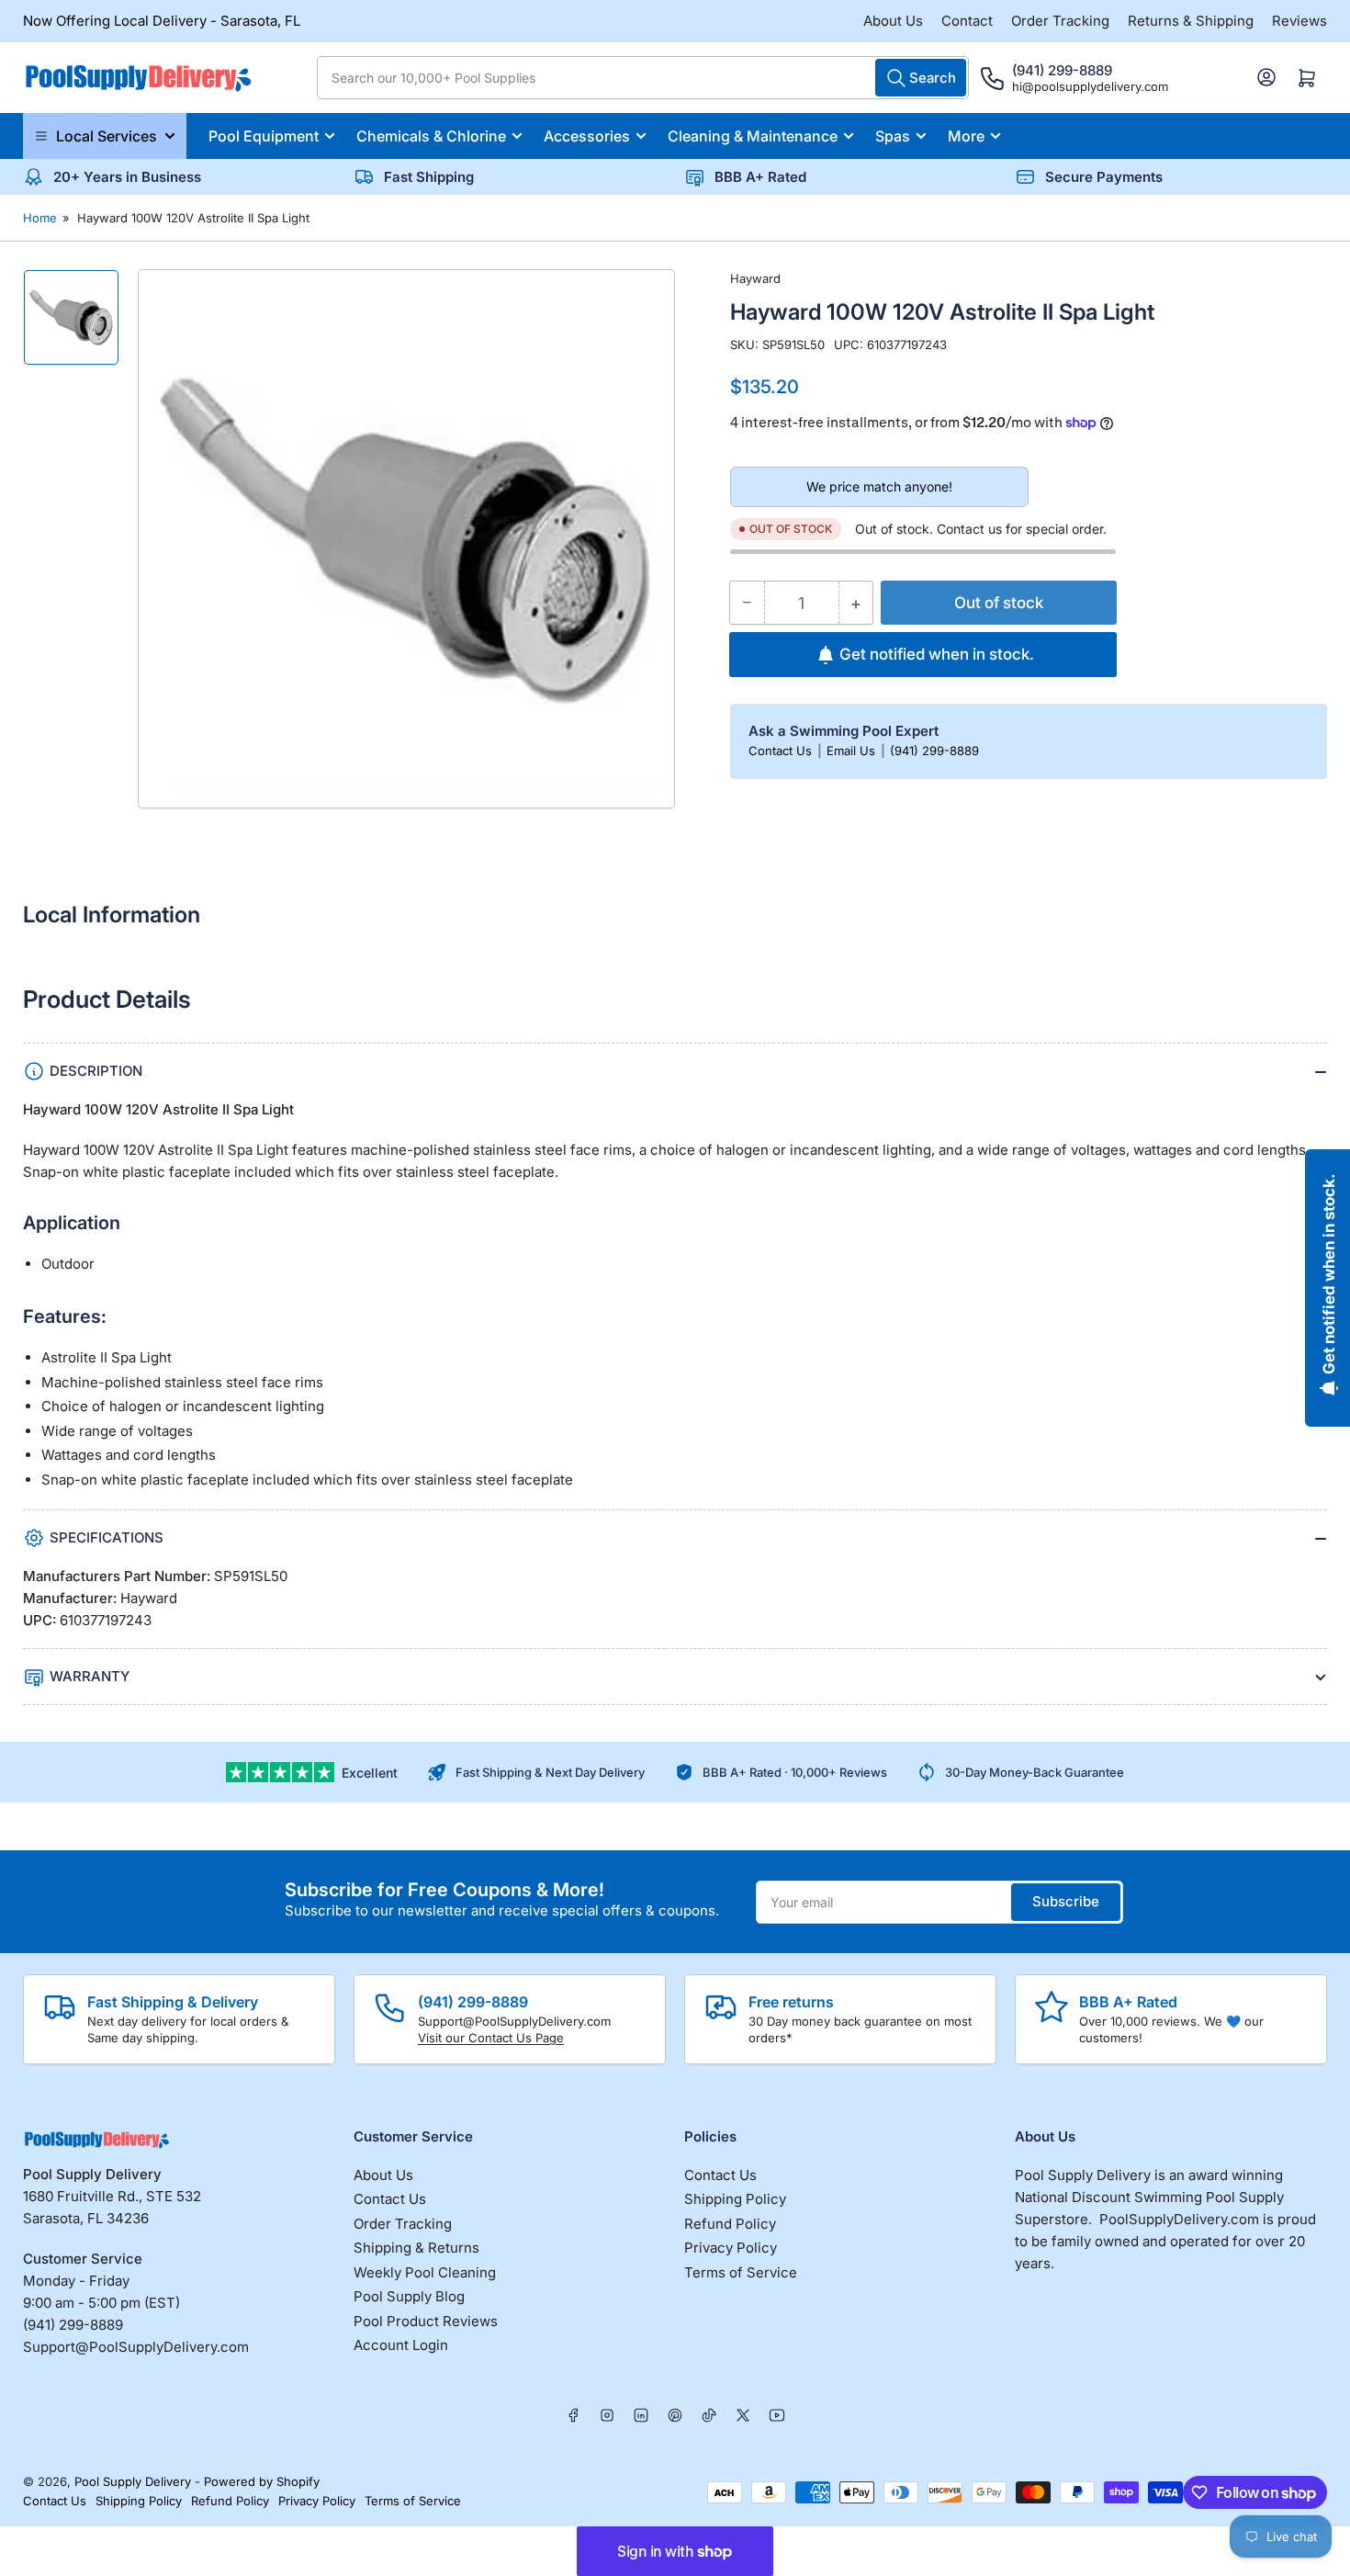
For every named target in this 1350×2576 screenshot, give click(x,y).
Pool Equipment (264, 136)
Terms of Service (741, 2272)
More (966, 136)
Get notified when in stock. (937, 654)
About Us (893, 21)
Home (40, 218)
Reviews (1299, 21)
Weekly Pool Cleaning (425, 2272)
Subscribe (1066, 1901)
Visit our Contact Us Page (491, 2038)
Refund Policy (730, 2224)
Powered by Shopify (262, 2481)
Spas (893, 136)
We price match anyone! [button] (879, 486)
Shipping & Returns (416, 2248)
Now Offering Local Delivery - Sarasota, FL (162, 21)
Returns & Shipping (1191, 21)
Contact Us (782, 751)
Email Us (853, 751)
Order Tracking (1060, 21)
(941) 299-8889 (934, 751)
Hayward (755, 278)
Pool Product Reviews (426, 2321)
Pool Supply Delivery (133, 2481)
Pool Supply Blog (409, 2296)
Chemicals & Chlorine (431, 136)
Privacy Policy (731, 2248)
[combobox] (643, 78)
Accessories (587, 136)
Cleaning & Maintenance (753, 136)
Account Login (401, 2345)
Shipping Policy (735, 2199)
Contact (967, 21)
